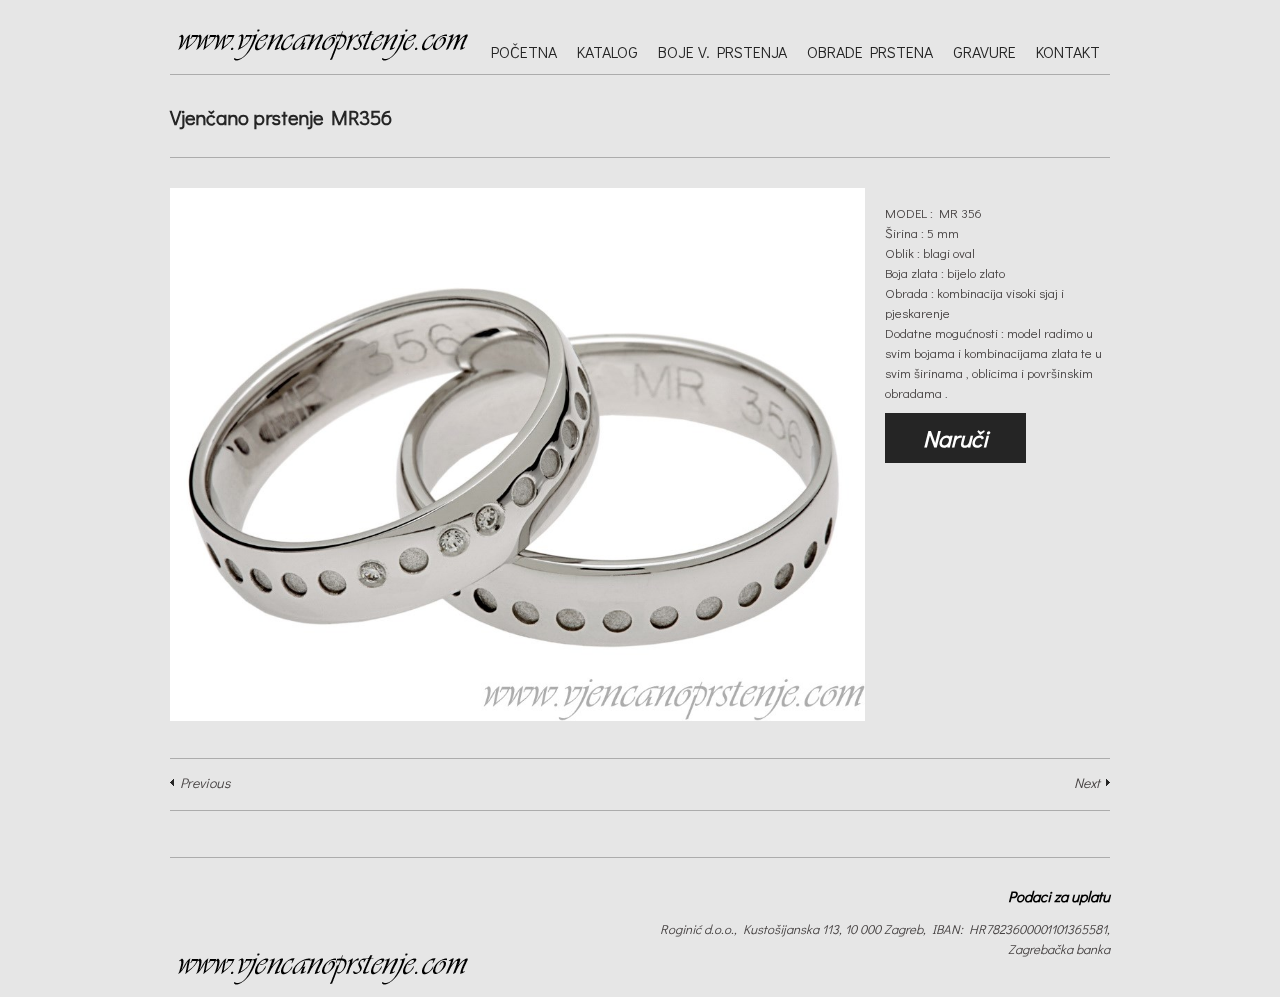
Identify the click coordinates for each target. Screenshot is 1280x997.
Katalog (607, 51)
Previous (205, 782)
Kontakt (1068, 51)
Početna (524, 51)
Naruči (955, 438)
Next (1087, 782)
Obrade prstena (870, 51)
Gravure (984, 51)
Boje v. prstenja (722, 51)
